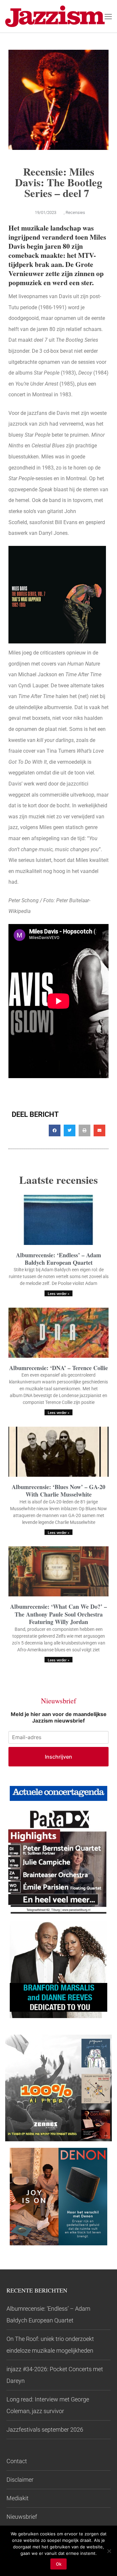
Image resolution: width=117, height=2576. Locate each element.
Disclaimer (20, 2480)
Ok (59, 2564)
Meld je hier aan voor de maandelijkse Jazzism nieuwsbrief (59, 1717)
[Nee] (109, 2551)
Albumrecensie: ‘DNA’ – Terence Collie (58, 1368)
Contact (17, 2461)
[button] (55, 1130)
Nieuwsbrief (22, 2517)
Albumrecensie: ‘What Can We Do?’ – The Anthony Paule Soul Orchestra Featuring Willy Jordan (58, 1614)
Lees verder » (58, 1294)
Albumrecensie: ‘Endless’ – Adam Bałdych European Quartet (58, 1259)
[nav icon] (108, 16)
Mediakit (18, 2498)
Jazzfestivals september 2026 (45, 2430)
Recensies (75, 212)
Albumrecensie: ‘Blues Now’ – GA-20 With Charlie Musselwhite (58, 1491)
